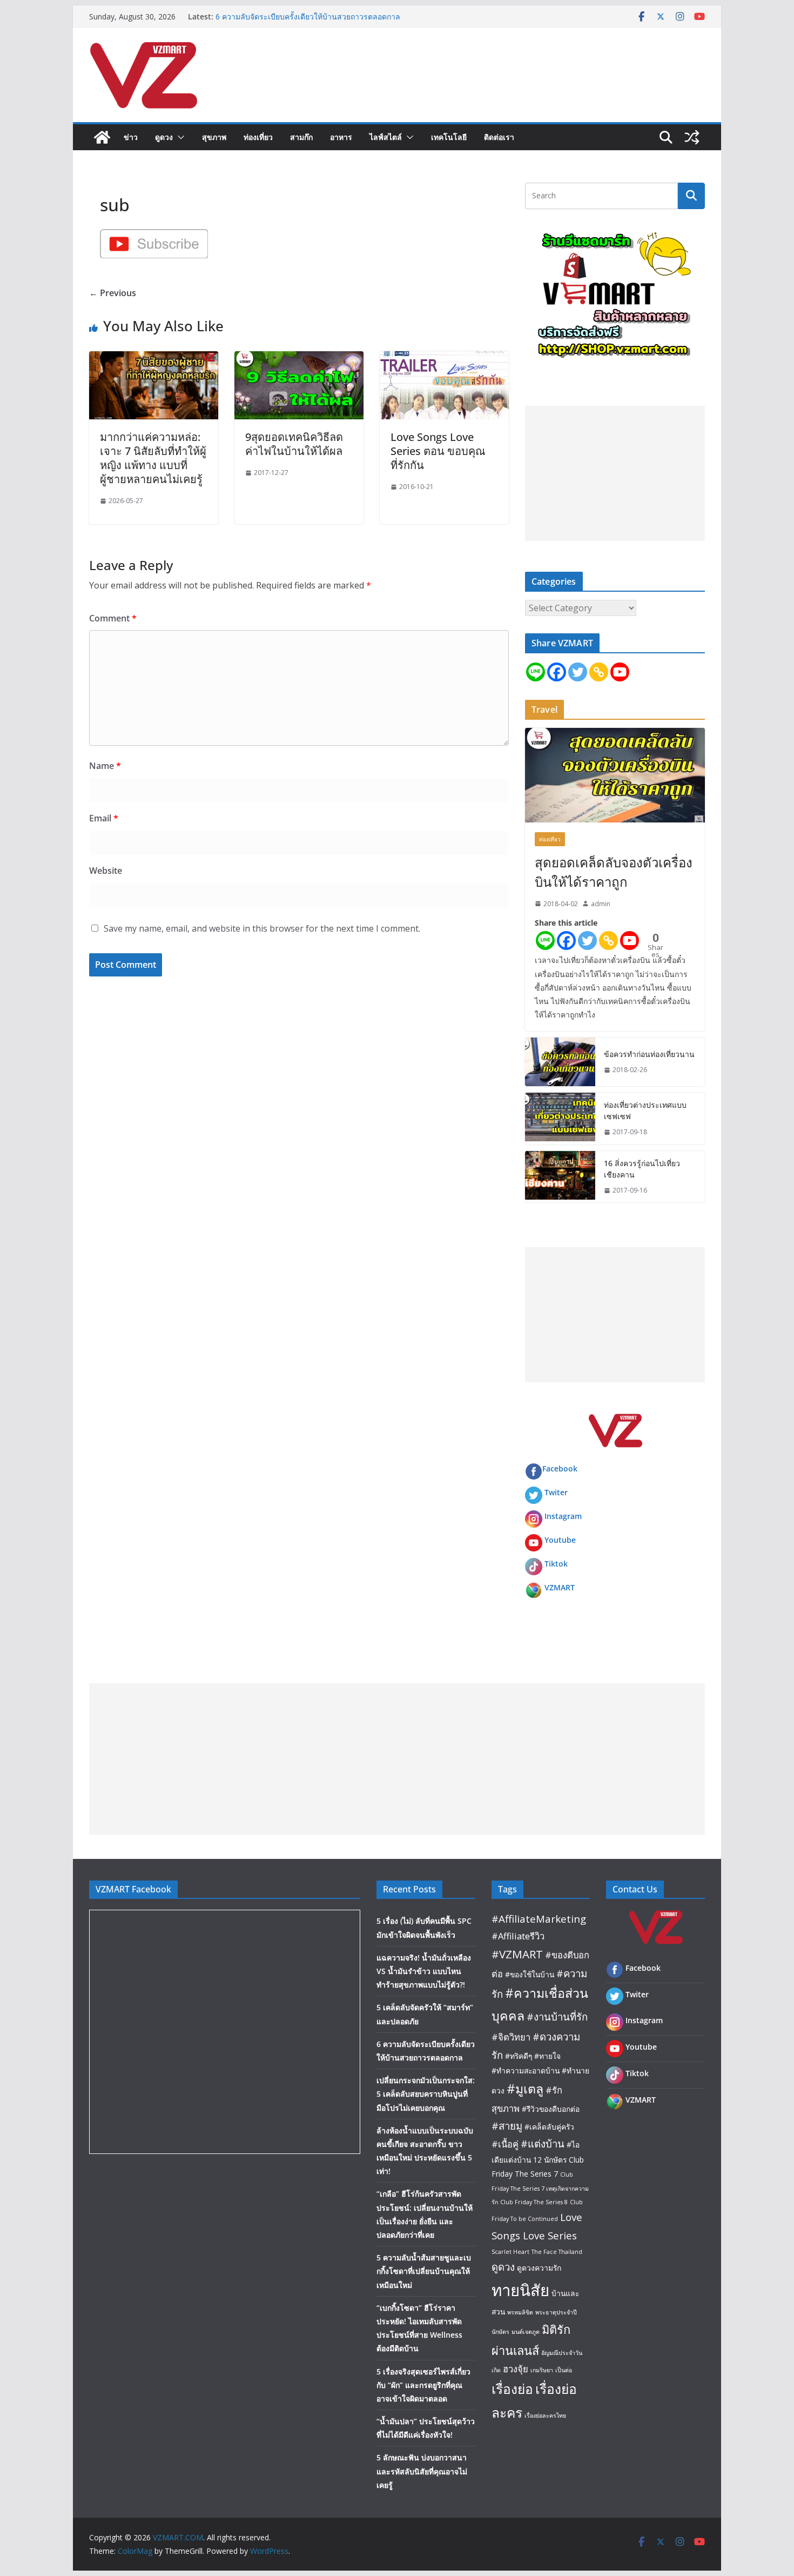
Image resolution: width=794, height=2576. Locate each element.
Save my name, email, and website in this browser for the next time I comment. (262, 928)
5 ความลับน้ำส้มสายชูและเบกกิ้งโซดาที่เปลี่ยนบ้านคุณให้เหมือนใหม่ (424, 2271)
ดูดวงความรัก (539, 2268)
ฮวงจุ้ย (516, 2369)
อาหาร (341, 137)
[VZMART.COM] (102, 137)
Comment (113, 618)
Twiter (556, 1492)
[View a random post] (692, 137)
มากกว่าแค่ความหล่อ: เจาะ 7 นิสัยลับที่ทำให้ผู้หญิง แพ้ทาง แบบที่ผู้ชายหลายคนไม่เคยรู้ (153, 458)
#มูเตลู (525, 2089)
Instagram (563, 1516)
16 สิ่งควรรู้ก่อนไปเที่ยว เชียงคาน (642, 1169)
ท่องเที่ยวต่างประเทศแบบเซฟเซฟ (645, 1110)
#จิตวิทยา (511, 2037)
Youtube (560, 1540)
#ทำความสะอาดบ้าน (526, 2070)
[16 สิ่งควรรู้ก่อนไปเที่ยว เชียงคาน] (560, 1177)
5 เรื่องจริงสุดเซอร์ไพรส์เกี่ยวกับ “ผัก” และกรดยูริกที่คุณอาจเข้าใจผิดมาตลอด (423, 2385)
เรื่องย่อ (512, 2389)
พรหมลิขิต (520, 2312)
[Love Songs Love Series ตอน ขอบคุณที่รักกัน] (444, 359)
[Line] (536, 672)
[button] (179, 137)
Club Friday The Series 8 (534, 2202)
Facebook (560, 1468)
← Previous (113, 293)
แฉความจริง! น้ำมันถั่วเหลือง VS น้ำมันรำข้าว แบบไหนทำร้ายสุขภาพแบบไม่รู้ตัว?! (424, 1971)
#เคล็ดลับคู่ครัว (549, 2127)
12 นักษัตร (550, 2160)
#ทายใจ (547, 2056)
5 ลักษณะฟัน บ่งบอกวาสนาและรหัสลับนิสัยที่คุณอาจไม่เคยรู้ (422, 2471)
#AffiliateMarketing (539, 1919)
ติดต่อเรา (499, 137)
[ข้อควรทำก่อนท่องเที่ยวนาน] (560, 1062)
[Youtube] (620, 672)
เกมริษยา (542, 2370)
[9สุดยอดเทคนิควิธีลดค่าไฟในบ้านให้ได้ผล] (299, 359)
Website (106, 871)
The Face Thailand (557, 2252)
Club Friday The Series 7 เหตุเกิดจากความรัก (540, 2188)
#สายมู (507, 2126)
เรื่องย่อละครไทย (545, 2416)
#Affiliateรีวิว (518, 1936)
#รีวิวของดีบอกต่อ (551, 2109)
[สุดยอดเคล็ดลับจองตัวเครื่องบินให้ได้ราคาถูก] (615, 775)
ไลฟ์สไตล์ (386, 137)
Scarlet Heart (510, 2252)
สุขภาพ (214, 137)
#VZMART (517, 1954)
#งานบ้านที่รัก (557, 2016)
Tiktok (556, 1564)
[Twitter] (578, 672)
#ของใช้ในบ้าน (530, 1974)
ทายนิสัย (520, 2290)
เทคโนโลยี (449, 137)
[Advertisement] (615, 473)
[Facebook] (557, 672)
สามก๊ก (301, 137)
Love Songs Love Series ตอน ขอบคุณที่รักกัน (438, 451)
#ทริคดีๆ (519, 2056)
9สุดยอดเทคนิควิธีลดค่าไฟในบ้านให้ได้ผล (294, 444)
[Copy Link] (599, 672)
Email (104, 818)
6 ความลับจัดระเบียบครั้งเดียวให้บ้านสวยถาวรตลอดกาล (308, 16)
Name (105, 766)
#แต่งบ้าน (543, 2143)
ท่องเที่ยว (258, 137)
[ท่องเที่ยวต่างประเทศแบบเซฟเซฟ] (560, 1119)
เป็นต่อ (564, 2370)
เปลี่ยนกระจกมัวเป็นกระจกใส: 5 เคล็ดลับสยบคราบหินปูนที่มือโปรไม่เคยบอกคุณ (426, 2094)
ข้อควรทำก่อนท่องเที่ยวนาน (649, 1054)
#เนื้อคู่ (505, 2144)
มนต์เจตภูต (526, 2332)
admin (601, 904)
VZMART (560, 1587)
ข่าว (131, 137)
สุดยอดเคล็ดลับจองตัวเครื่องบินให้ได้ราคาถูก (614, 872)
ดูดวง (164, 137)
